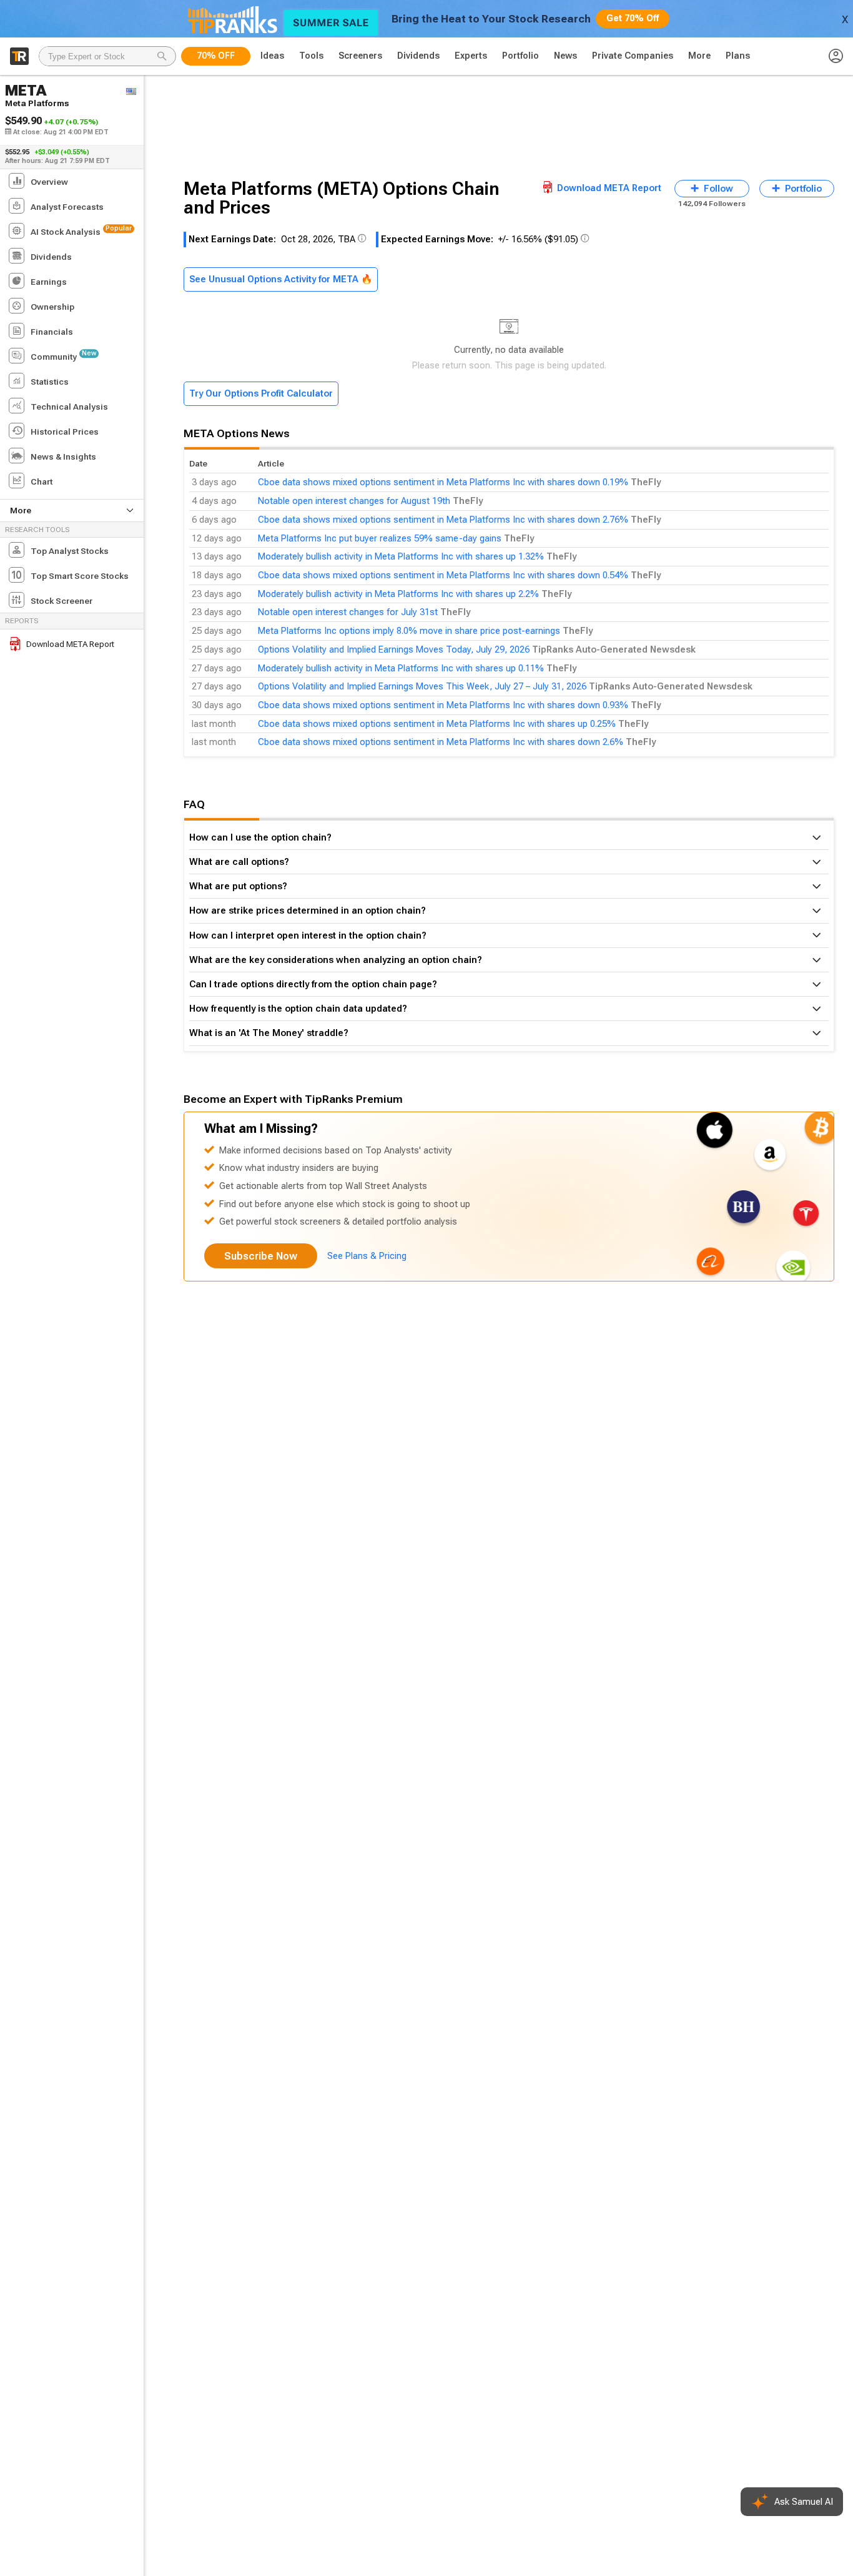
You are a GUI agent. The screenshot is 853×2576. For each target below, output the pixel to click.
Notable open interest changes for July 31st (348, 612)
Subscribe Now (261, 1256)
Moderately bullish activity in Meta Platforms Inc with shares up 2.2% (398, 594)
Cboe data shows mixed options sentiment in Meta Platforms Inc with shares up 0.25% (437, 724)
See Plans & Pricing (367, 1256)
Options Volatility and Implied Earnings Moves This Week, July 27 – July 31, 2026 (422, 686)
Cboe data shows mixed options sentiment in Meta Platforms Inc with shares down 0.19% (443, 482)
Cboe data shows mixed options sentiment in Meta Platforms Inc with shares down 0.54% (443, 575)
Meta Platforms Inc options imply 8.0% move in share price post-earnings (409, 631)
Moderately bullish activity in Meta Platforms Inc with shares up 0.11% (401, 668)
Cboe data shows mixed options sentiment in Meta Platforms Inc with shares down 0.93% (443, 705)
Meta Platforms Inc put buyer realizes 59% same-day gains (380, 538)
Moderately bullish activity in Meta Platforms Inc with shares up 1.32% (401, 556)
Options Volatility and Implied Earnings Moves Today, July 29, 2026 (394, 649)
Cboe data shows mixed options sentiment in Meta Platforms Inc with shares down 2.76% (443, 520)
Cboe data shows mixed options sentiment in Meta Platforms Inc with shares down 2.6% (441, 742)
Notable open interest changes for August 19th (354, 501)
